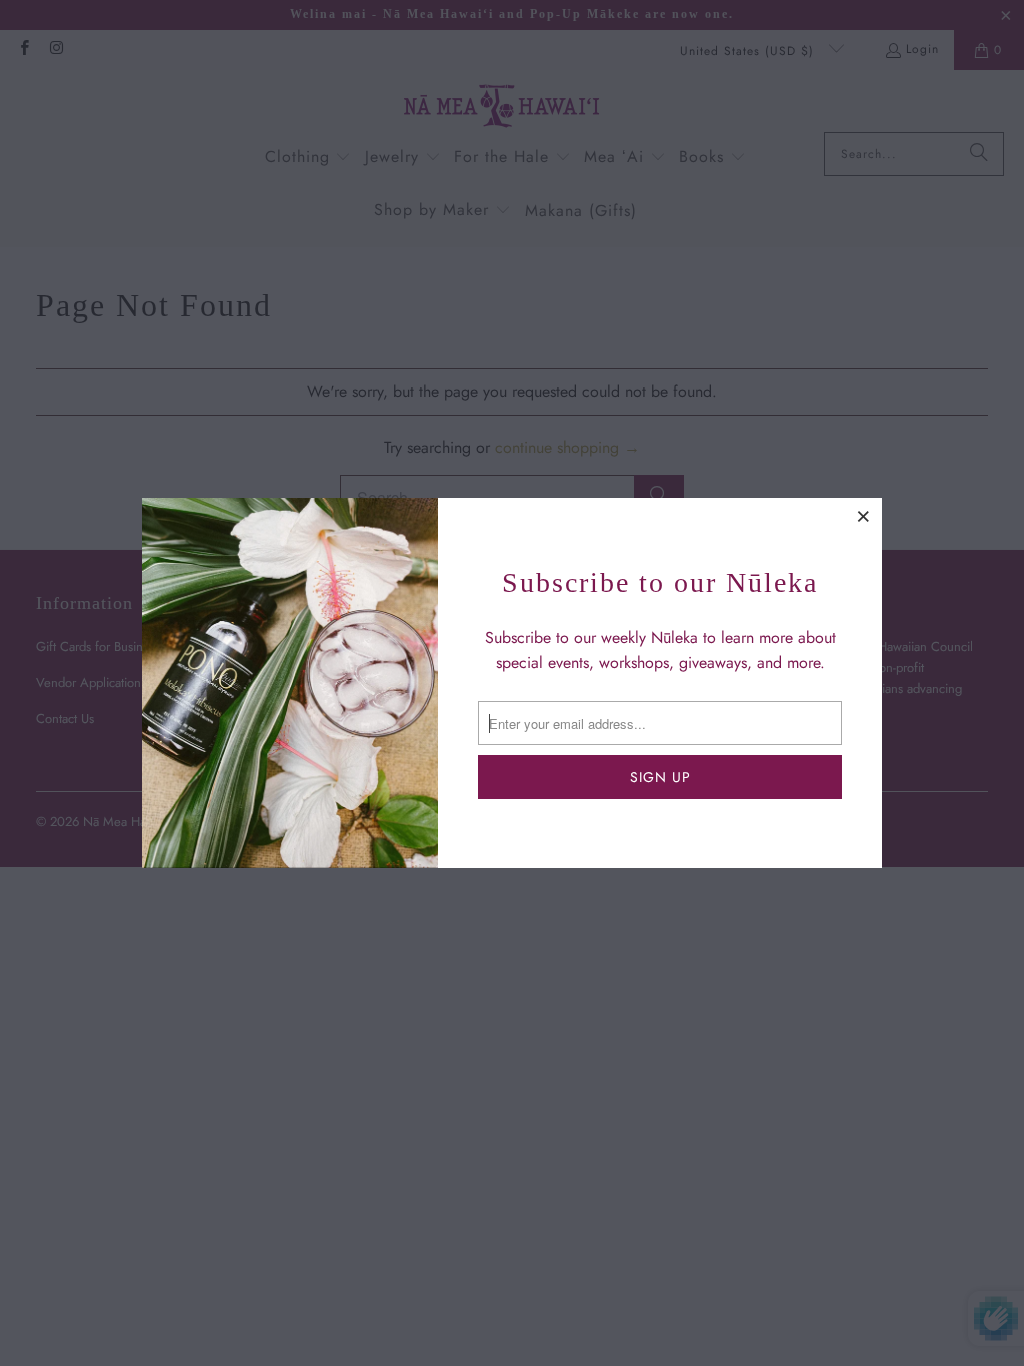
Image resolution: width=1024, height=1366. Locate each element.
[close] (864, 516)
